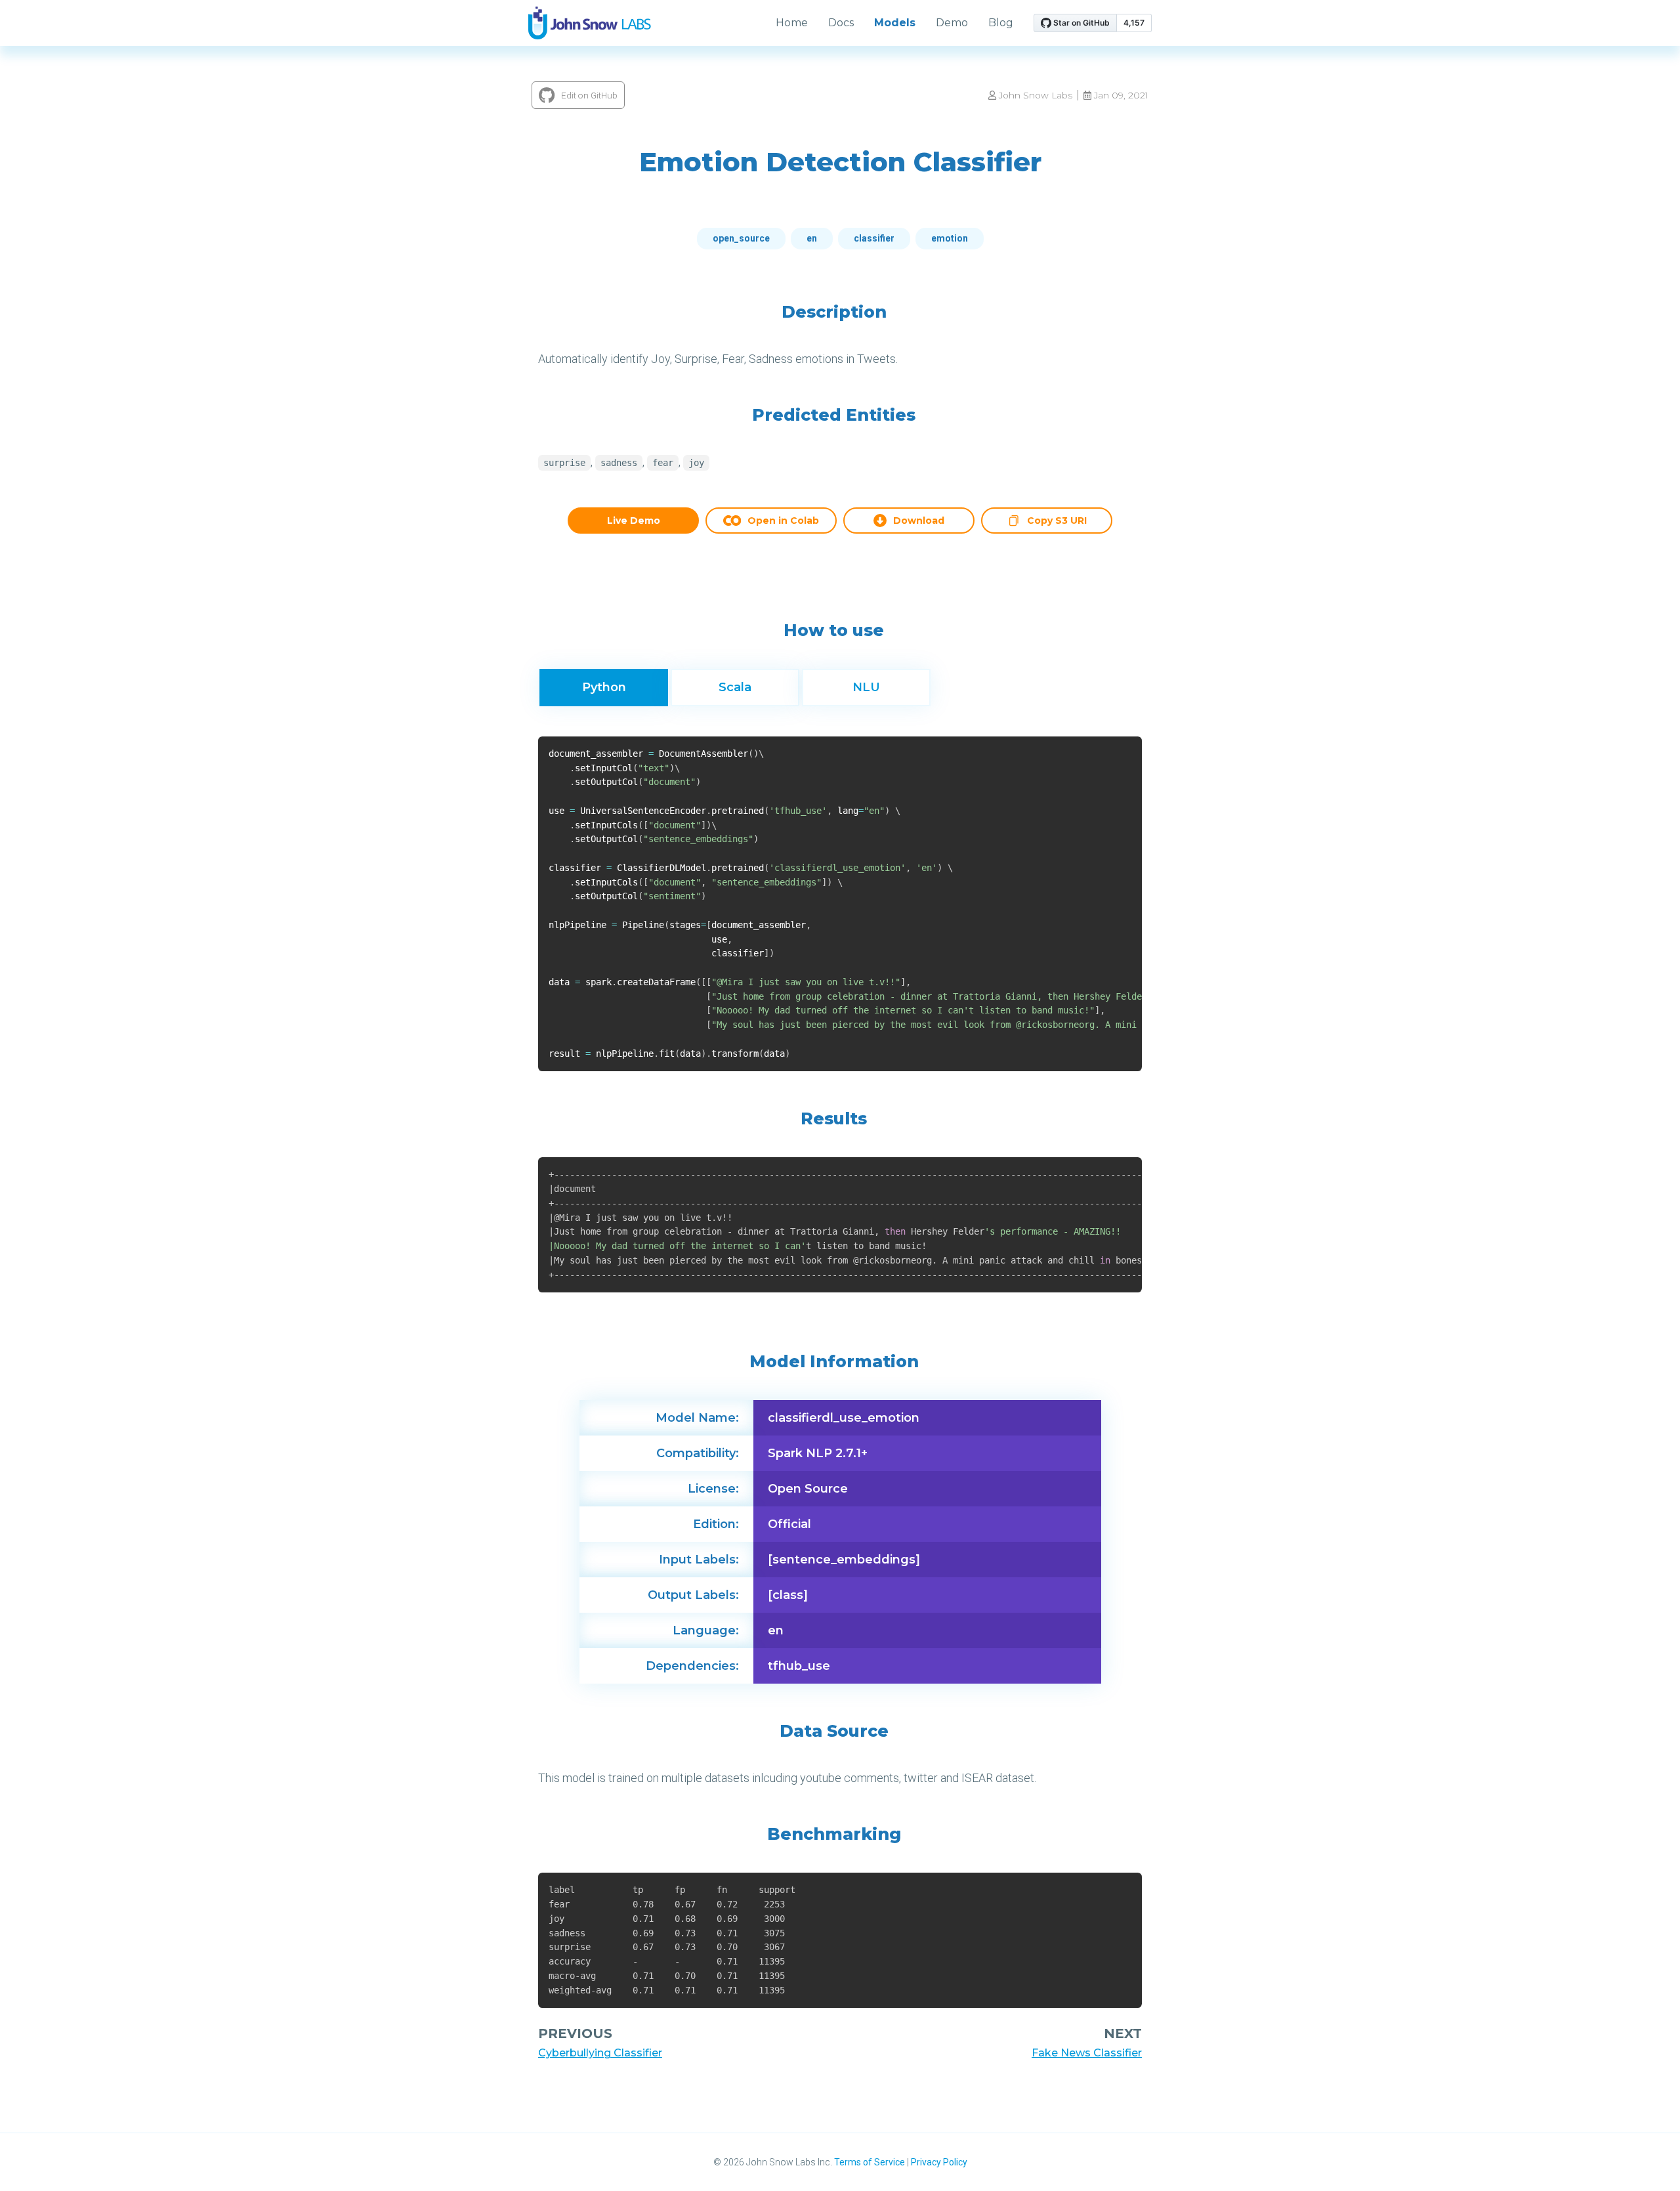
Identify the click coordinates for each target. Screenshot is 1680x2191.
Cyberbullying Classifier (600, 2053)
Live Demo (634, 521)
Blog (1001, 23)
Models (895, 23)
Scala (735, 687)
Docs (841, 23)
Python (604, 687)
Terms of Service (870, 2162)
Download (919, 521)
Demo (952, 23)
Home (792, 23)
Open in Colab (783, 521)
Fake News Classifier (1087, 2053)
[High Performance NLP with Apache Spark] (590, 23)
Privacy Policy (939, 2162)
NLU (866, 687)
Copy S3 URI (1057, 522)
